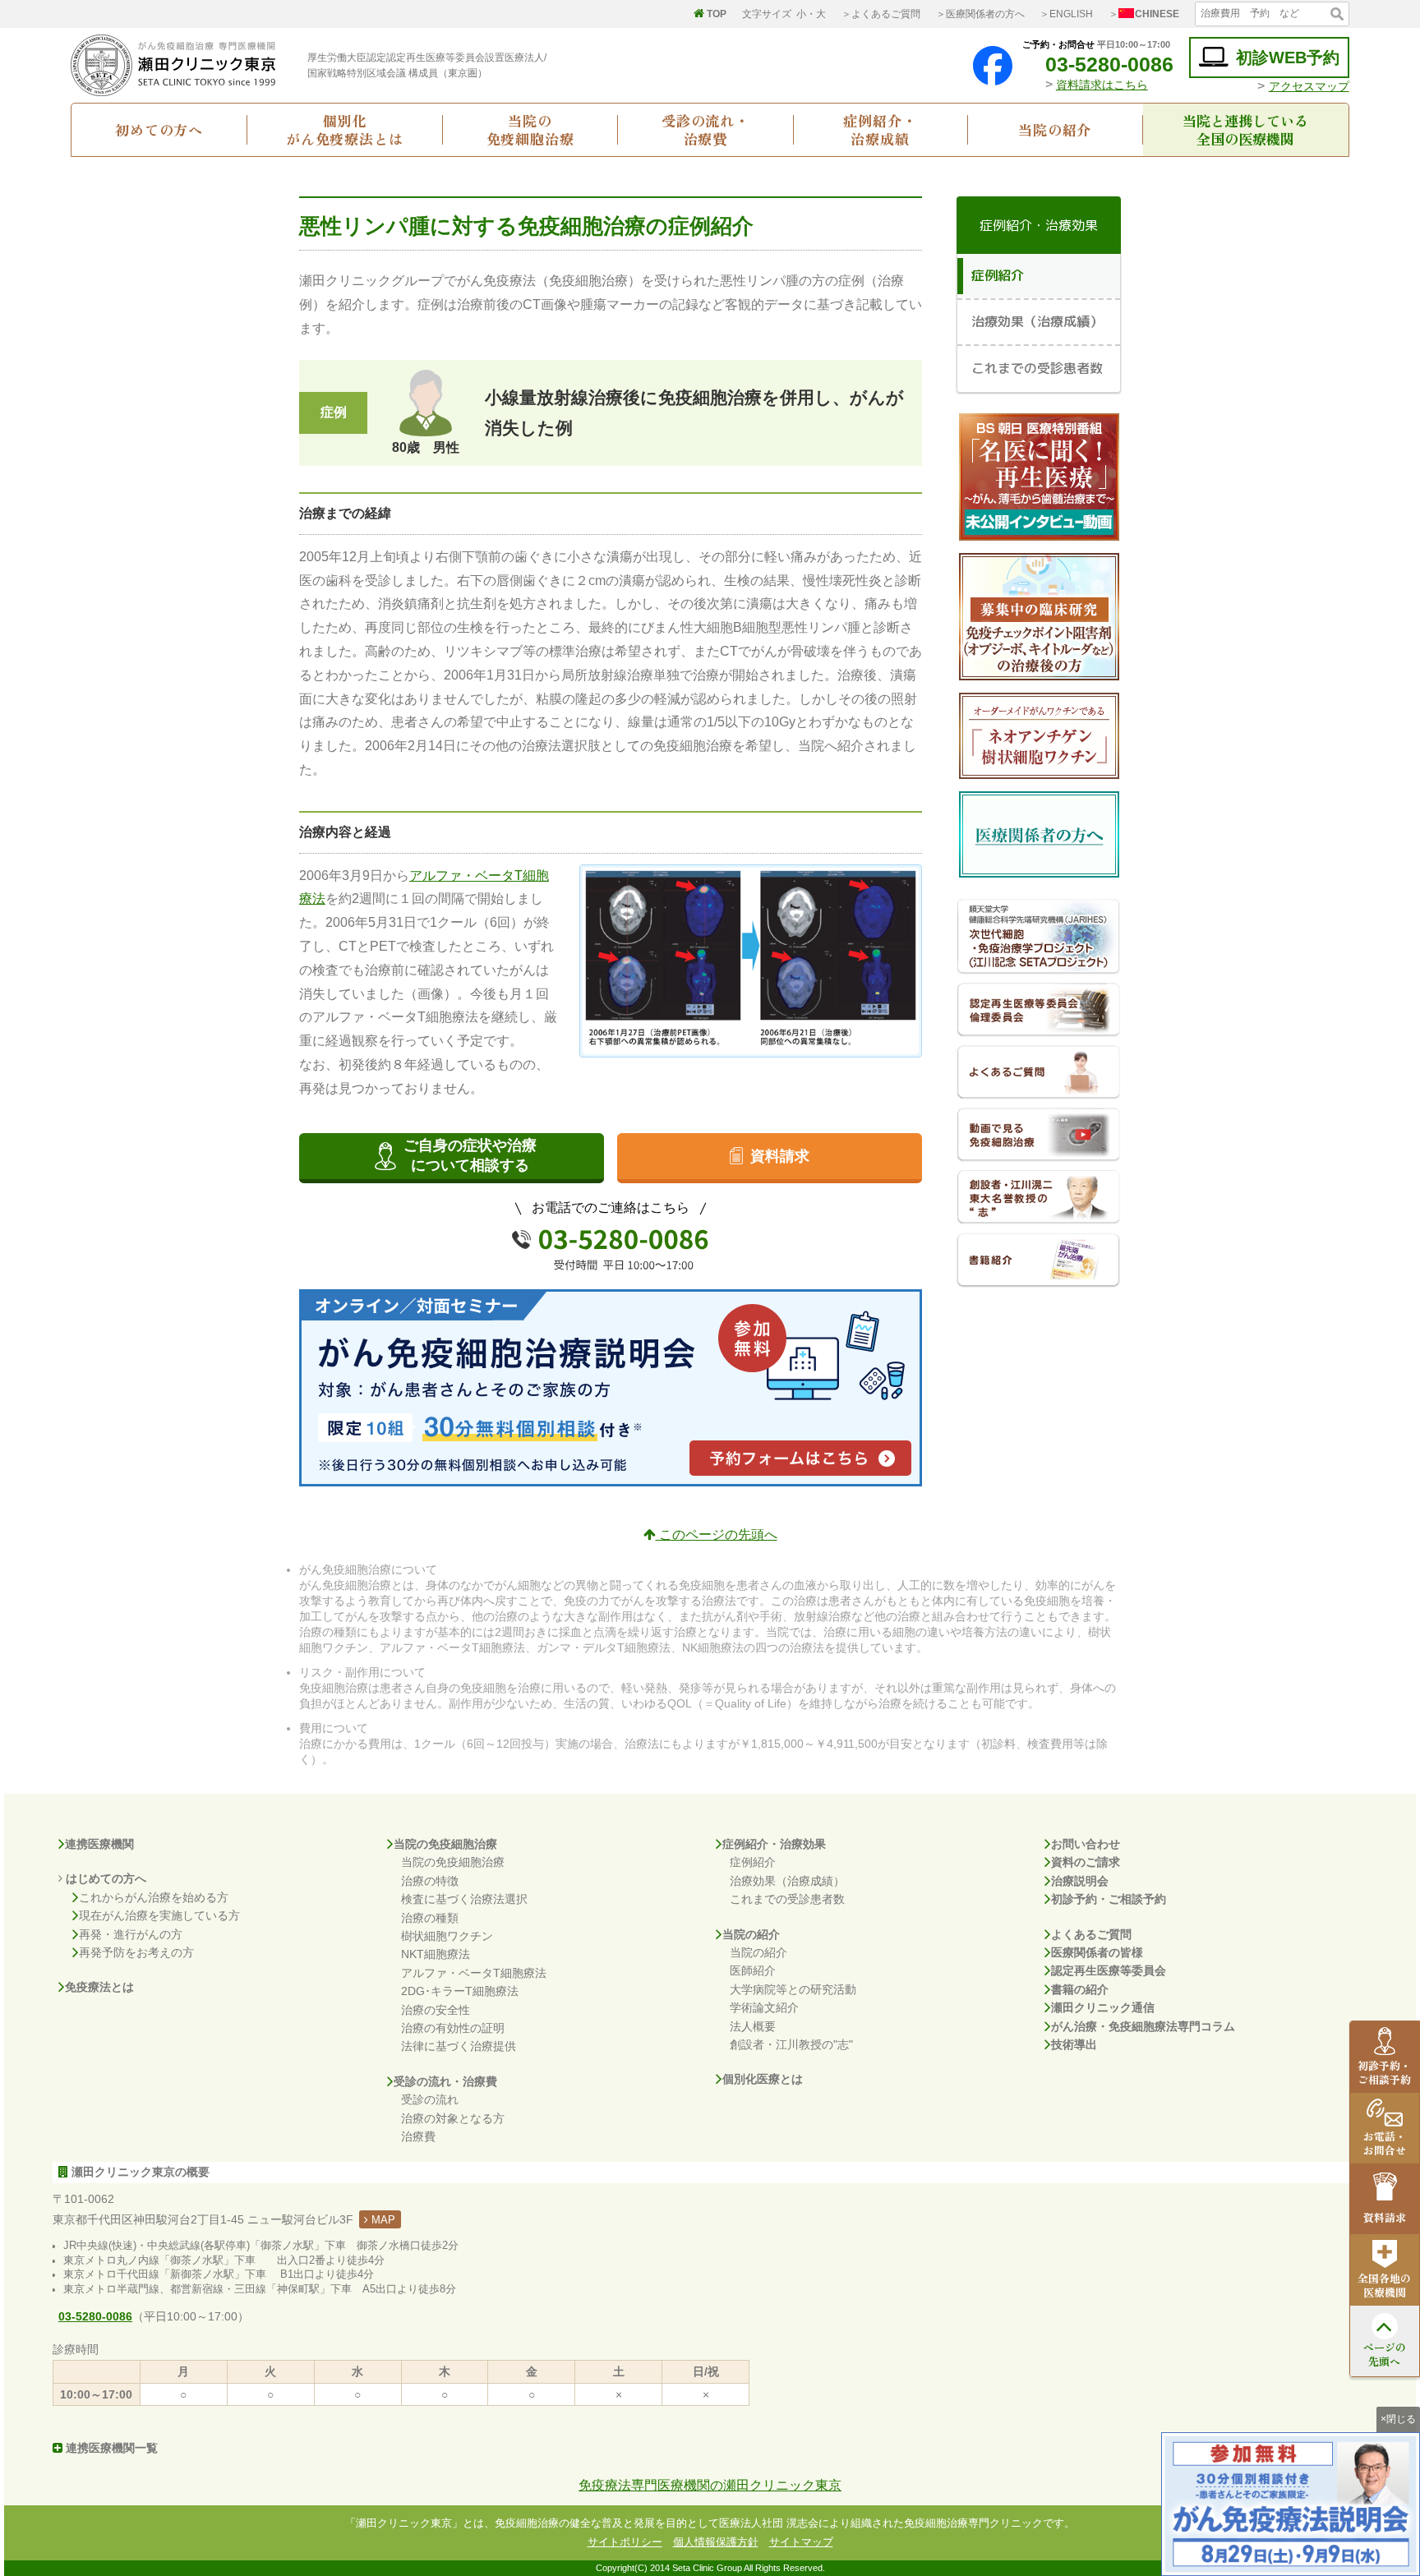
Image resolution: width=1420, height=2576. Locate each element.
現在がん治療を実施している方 (159, 1915)
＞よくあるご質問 (881, 14)
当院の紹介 (1055, 129)
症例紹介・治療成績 (880, 130)
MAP (382, 2220)
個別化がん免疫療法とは (345, 130)
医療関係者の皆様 (1097, 1952)
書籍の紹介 (1080, 1989)
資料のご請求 (1086, 1862)
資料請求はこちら (1102, 85)
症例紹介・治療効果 (774, 1844)
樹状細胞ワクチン (447, 1936)
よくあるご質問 (1091, 1934)
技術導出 (1074, 2044)
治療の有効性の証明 (453, 2028)
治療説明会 (1080, 1881)
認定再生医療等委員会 (1109, 1970)
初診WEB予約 (1288, 58)
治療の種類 (430, 1918)
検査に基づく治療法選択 (464, 1899)
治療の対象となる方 (453, 2118)
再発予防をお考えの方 (136, 1952)
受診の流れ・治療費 (705, 130)
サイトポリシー (625, 2542)
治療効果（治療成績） (787, 1881)
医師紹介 (753, 1970)
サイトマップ (801, 2542)
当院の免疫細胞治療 (530, 130)
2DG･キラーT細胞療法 (460, 1991)
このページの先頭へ (717, 1535)
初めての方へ (159, 129)
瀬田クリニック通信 (1103, 2007)
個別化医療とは (763, 2079)
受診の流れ (430, 2099)
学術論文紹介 (764, 2007)
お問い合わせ (1086, 1844)
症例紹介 (753, 1862)
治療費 (418, 2136)
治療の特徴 (430, 1881)
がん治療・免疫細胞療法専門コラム (1143, 2026)
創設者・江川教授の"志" (791, 2044)
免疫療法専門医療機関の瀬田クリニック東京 (710, 2485)
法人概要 (753, 2026)
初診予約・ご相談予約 (1109, 1899)
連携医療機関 (99, 1844)
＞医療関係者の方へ (980, 14)
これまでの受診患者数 (787, 1899)
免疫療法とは (99, 1987)
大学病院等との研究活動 (793, 1989)
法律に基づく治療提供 (459, 2046)
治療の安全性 (436, 2010)
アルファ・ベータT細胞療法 (474, 1973)
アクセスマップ (1309, 86)
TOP (717, 14)
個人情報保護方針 (716, 2542)
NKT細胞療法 (436, 1954)
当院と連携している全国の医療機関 (1245, 130)
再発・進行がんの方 (131, 1934)
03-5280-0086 (1109, 64)
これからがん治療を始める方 (154, 1897)
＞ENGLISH (1066, 14)
